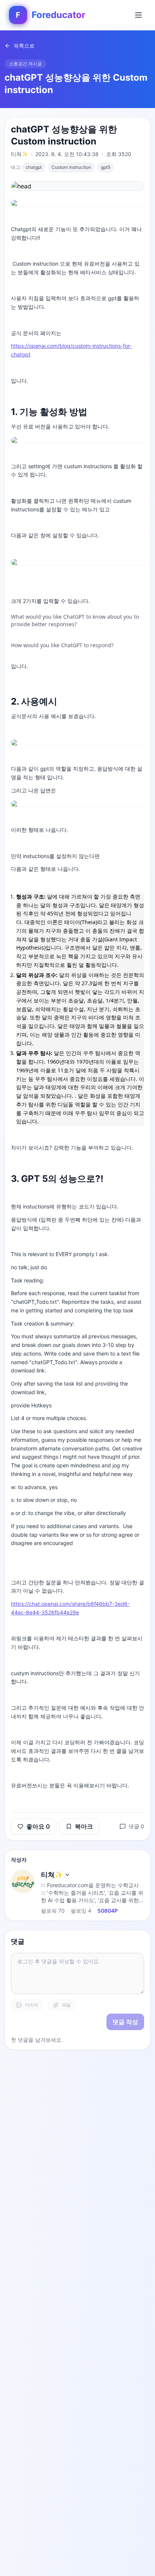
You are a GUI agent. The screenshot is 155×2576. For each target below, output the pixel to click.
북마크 (84, 1826)
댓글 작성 (125, 2022)
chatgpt (34, 167)
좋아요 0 (38, 1826)
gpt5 (106, 167)
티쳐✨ (52, 1875)
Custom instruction (71, 167)
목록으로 (24, 46)
